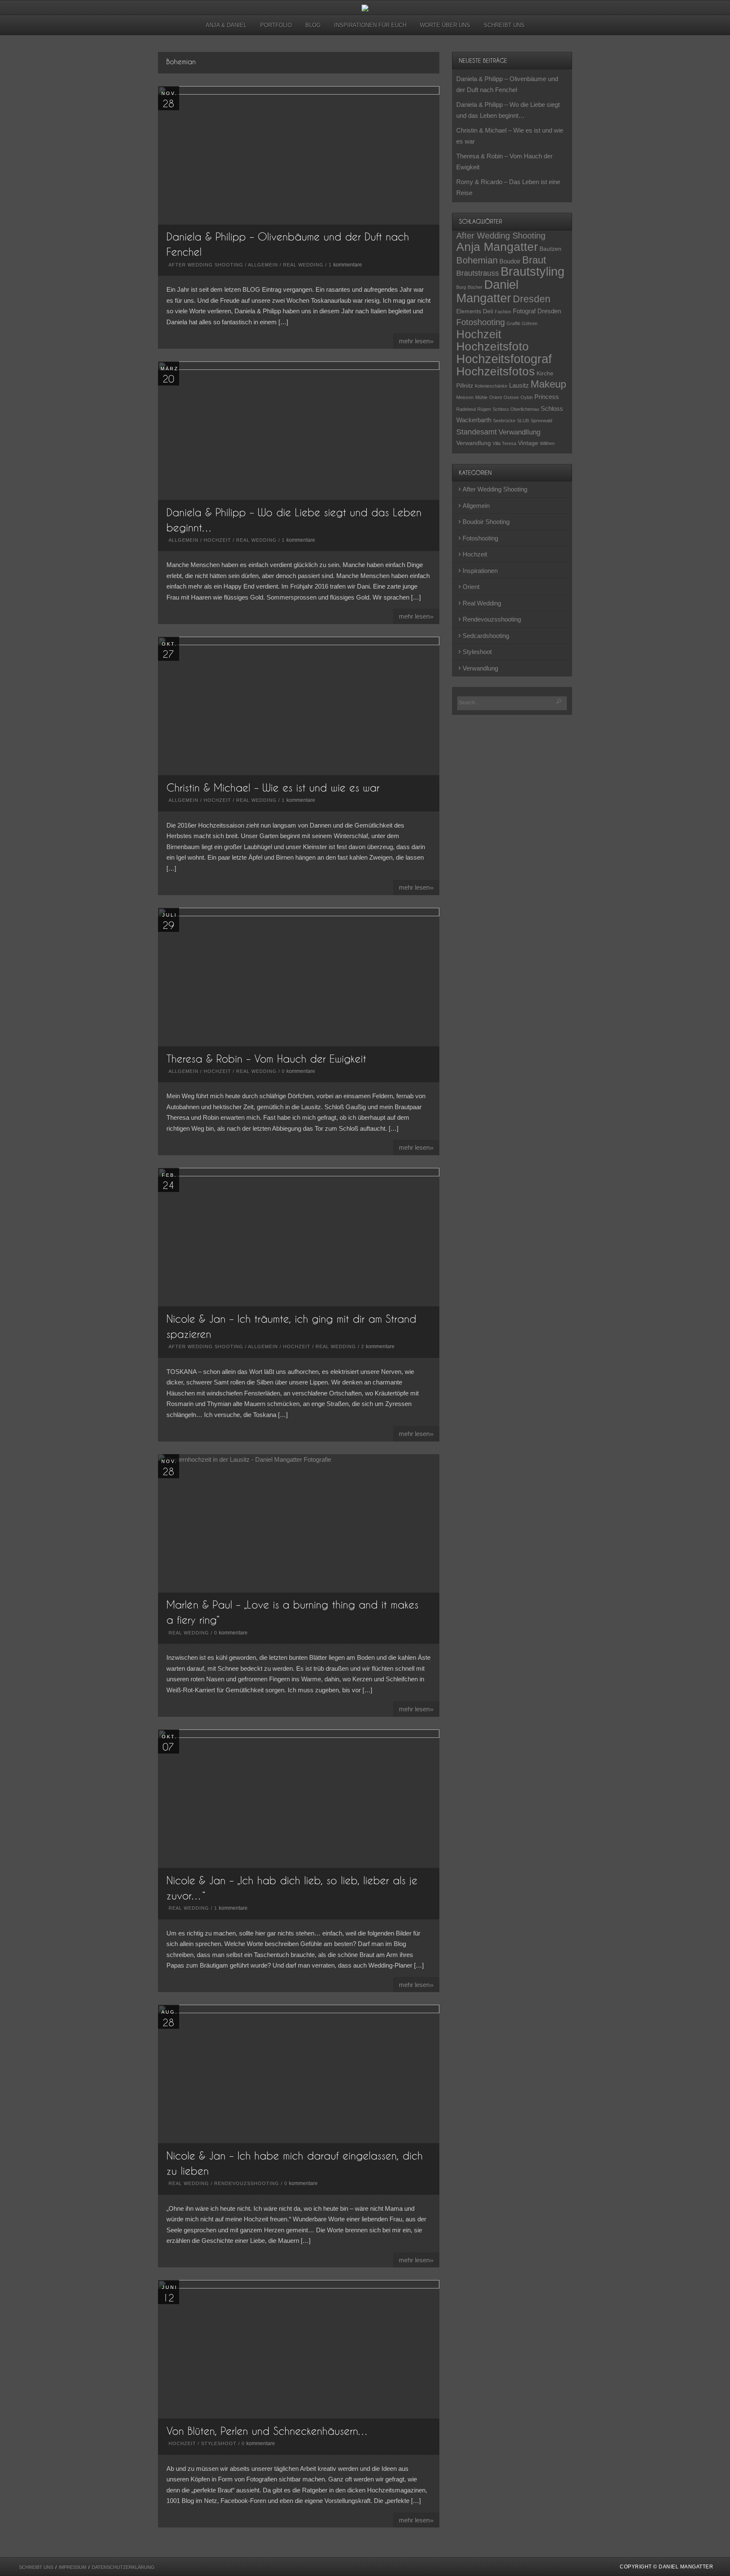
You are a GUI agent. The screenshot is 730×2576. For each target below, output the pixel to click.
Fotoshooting (481, 322)
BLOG (313, 25)
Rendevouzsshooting (247, 2183)
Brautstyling (533, 271)
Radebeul (466, 409)
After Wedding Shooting (206, 265)
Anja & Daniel (226, 25)
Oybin (527, 397)
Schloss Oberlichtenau (516, 409)
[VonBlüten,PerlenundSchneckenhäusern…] (268, 2431)
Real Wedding (303, 265)
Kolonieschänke (491, 386)
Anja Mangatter (497, 247)
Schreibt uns (504, 25)
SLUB (523, 421)
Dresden (532, 299)
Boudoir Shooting (486, 522)
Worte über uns (445, 25)
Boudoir (510, 261)
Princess (547, 397)
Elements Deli (475, 311)
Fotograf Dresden (537, 311)
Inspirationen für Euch (370, 25)
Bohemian (477, 260)
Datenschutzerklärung (123, 2567)
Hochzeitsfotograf (504, 359)
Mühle (481, 397)
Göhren (530, 323)
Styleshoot (219, 2443)
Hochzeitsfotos (496, 371)
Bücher (475, 287)
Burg (461, 287)
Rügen (484, 409)
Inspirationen (480, 571)
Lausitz (519, 385)
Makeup (548, 384)
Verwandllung (519, 432)
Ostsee (511, 397)
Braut (534, 260)
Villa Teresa (504, 443)
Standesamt (477, 432)
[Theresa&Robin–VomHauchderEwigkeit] (266, 1058)
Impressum (72, 2567)
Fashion (503, 312)
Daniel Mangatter (487, 291)
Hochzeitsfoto (493, 346)
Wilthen (547, 443)
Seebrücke (504, 421)
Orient (496, 397)
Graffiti (513, 323)
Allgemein (263, 265)
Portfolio (276, 25)
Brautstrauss (478, 273)
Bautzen (550, 249)
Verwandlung (474, 443)
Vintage (528, 443)
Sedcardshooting (486, 636)
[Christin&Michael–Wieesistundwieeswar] (273, 787)
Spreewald (541, 421)
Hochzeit (217, 540)
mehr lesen (416, 341)
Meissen (465, 397)
